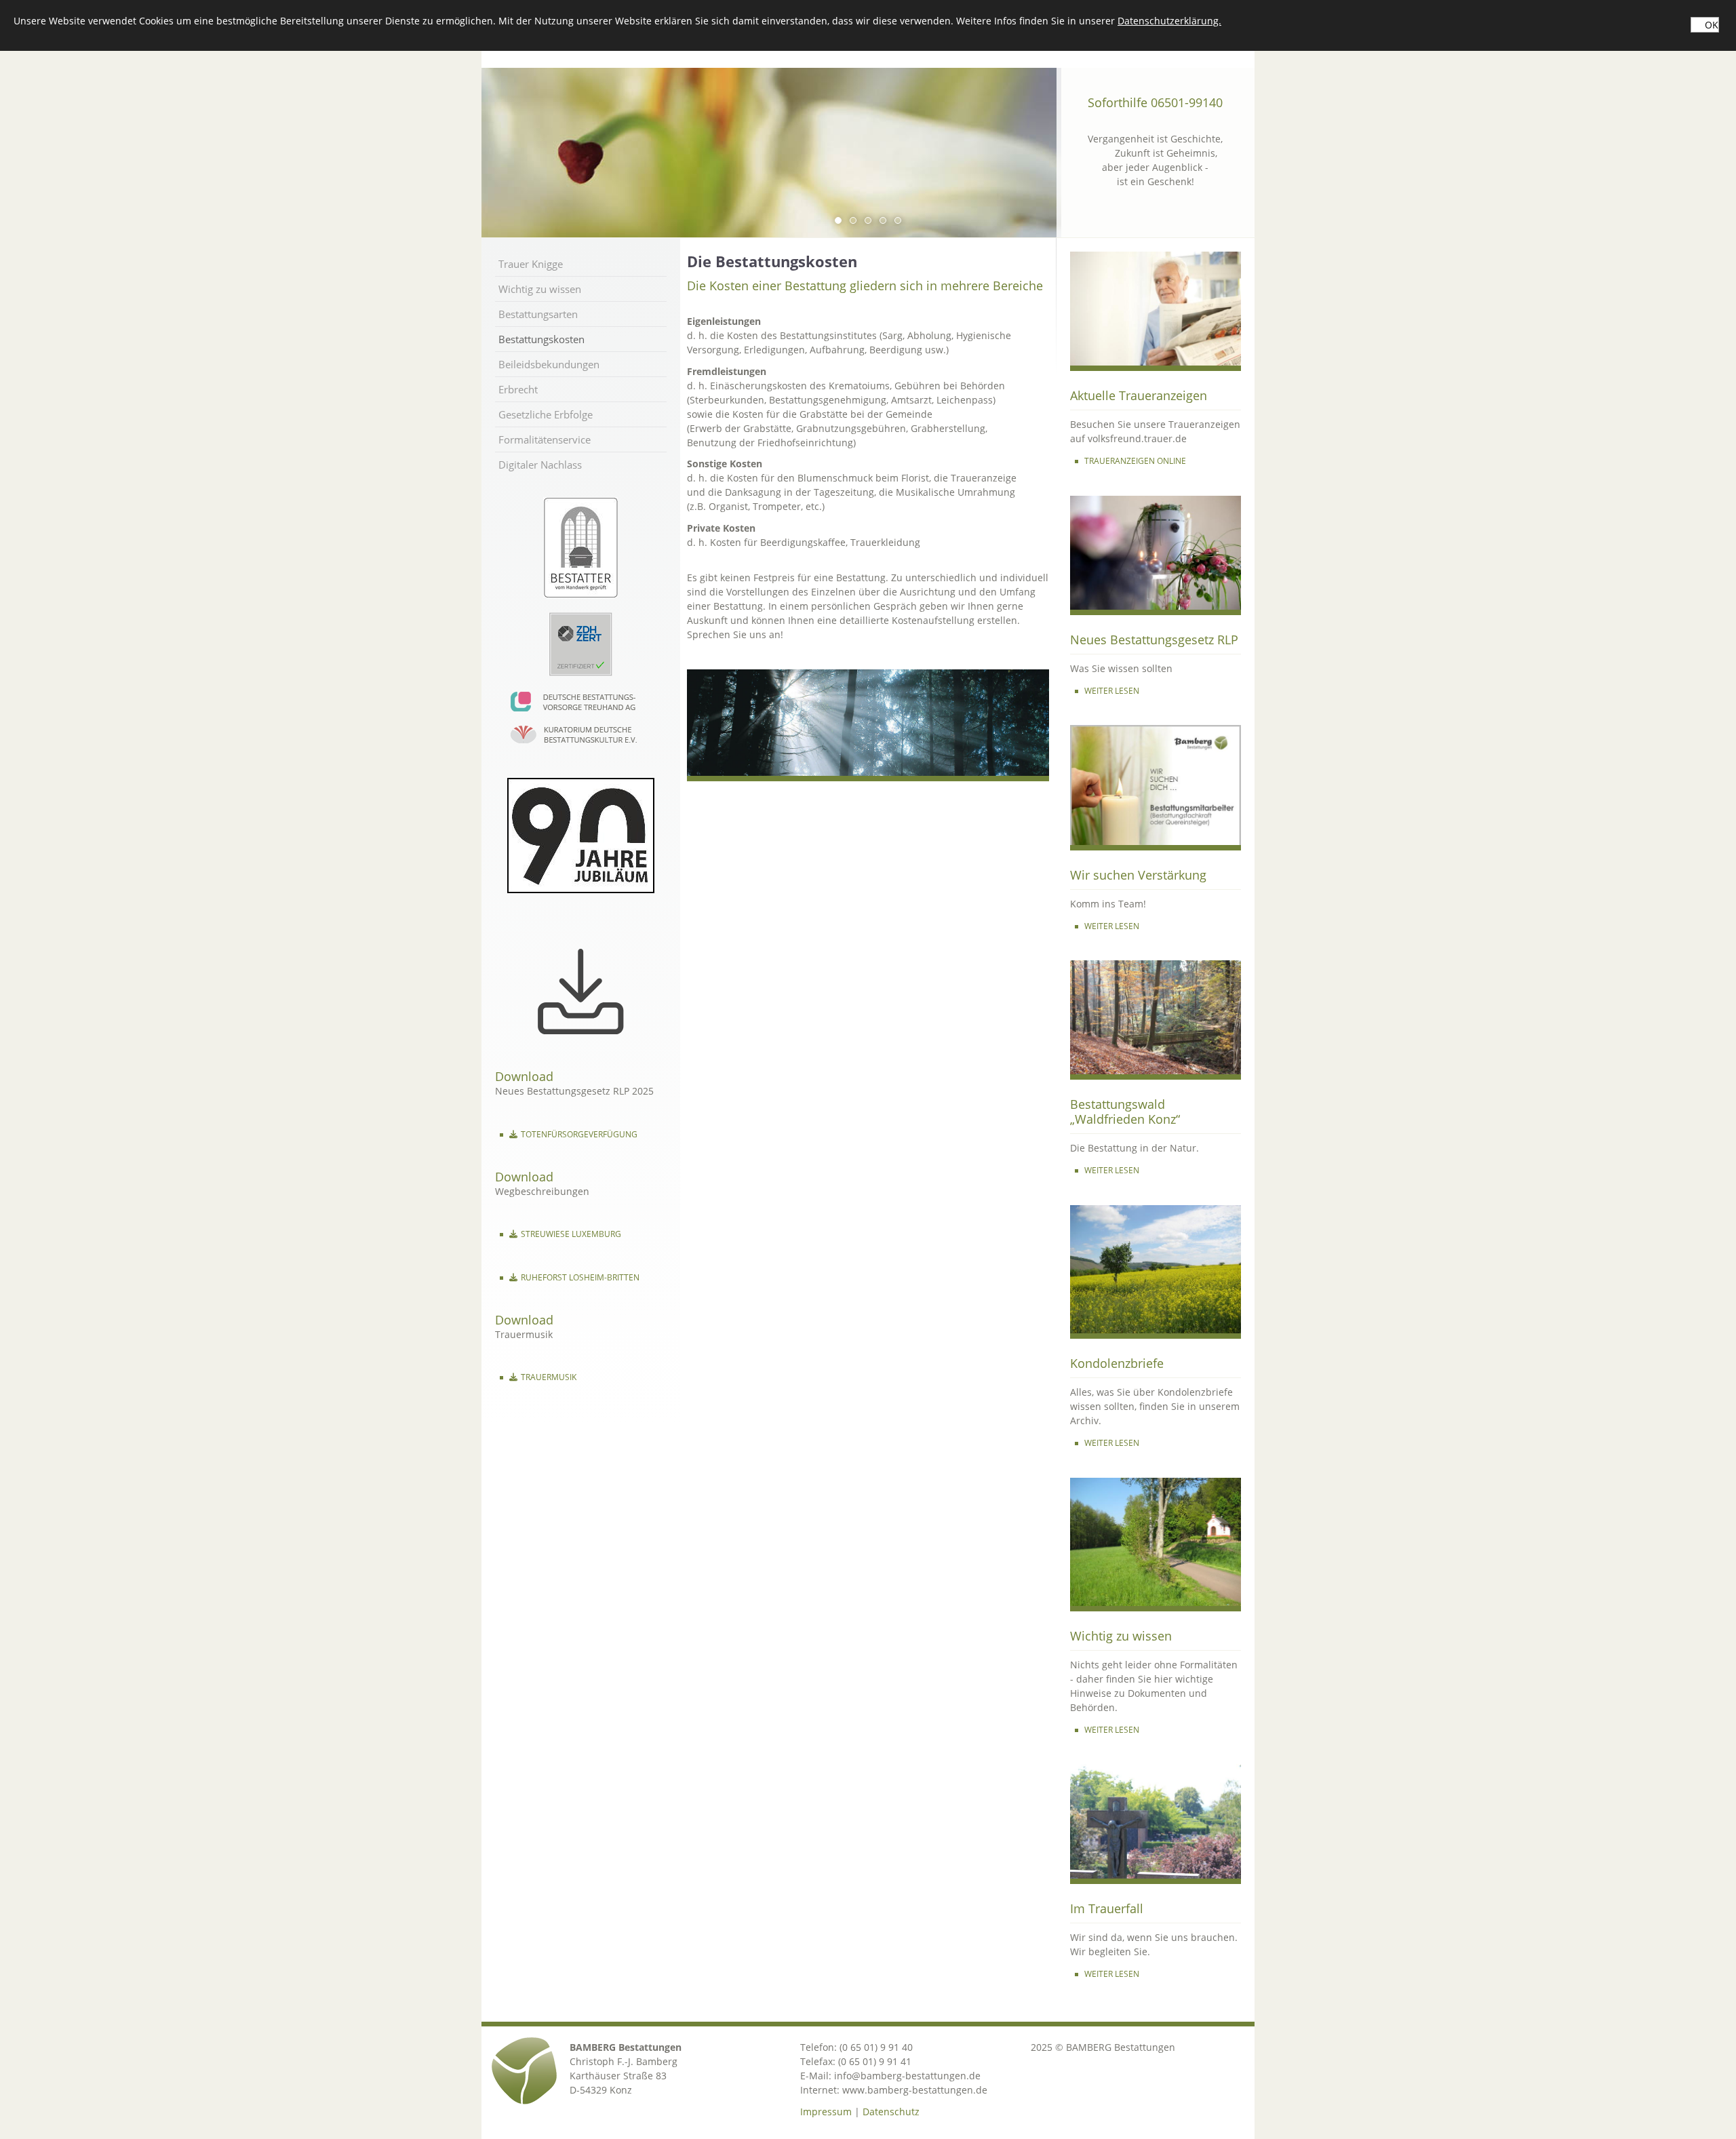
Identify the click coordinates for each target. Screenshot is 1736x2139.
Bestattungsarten (538, 314)
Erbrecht (518, 389)
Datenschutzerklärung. (1169, 21)
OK (1712, 25)
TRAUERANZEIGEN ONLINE (1135, 461)
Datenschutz (891, 2112)
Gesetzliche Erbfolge (546, 414)
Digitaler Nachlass (540, 465)
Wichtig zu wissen (540, 289)
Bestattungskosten (541, 339)
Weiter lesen (1112, 1443)
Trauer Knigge (531, 264)
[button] (838, 220)
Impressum (826, 2112)
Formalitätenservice (545, 439)
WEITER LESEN (1112, 691)
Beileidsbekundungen (549, 364)
